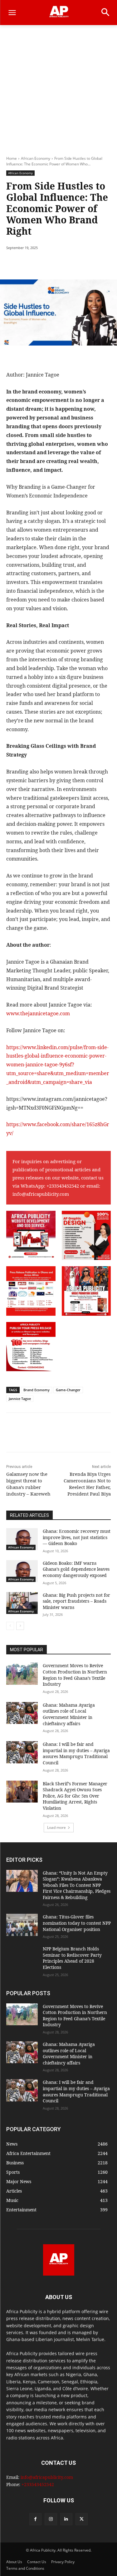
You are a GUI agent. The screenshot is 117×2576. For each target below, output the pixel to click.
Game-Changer (68, 1390)
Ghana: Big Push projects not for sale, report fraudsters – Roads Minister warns (76, 1601)
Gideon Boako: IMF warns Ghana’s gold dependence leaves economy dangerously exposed (76, 1569)
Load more (56, 1827)
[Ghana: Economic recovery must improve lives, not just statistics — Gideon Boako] (22, 1539)
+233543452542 (63, 1186)
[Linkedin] (66, 2519)
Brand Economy (37, 1390)
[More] (90, 264)
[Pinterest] (61, 264)
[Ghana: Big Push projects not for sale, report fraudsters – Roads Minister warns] (22, 1603)
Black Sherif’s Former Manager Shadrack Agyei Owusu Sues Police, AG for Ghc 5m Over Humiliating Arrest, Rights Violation (75, 1796)
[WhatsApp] (75, 264)
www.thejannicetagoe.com (38, 1013)
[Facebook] (32, 264)
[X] (46, 264)
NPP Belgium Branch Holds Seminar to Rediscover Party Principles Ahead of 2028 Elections (72, 1958)
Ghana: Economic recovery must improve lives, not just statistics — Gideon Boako (77, 1537)
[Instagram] (51, 2519)
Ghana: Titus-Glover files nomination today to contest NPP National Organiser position (77, 1923)
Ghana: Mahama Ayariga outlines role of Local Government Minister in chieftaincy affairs (69, 1714)
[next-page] (20, 1626)
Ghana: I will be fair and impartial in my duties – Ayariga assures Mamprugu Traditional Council (76, 1753)
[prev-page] (10, 1626)
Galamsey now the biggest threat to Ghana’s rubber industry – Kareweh (28, 1484)
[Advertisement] (58, 87)
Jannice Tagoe (20, 1399)
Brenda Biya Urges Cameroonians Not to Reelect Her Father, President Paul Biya (87, 1484)
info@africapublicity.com (41, 1194)
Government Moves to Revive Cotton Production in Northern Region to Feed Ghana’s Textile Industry (75, 1675)
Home (12, 158)
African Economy (36, 158)
